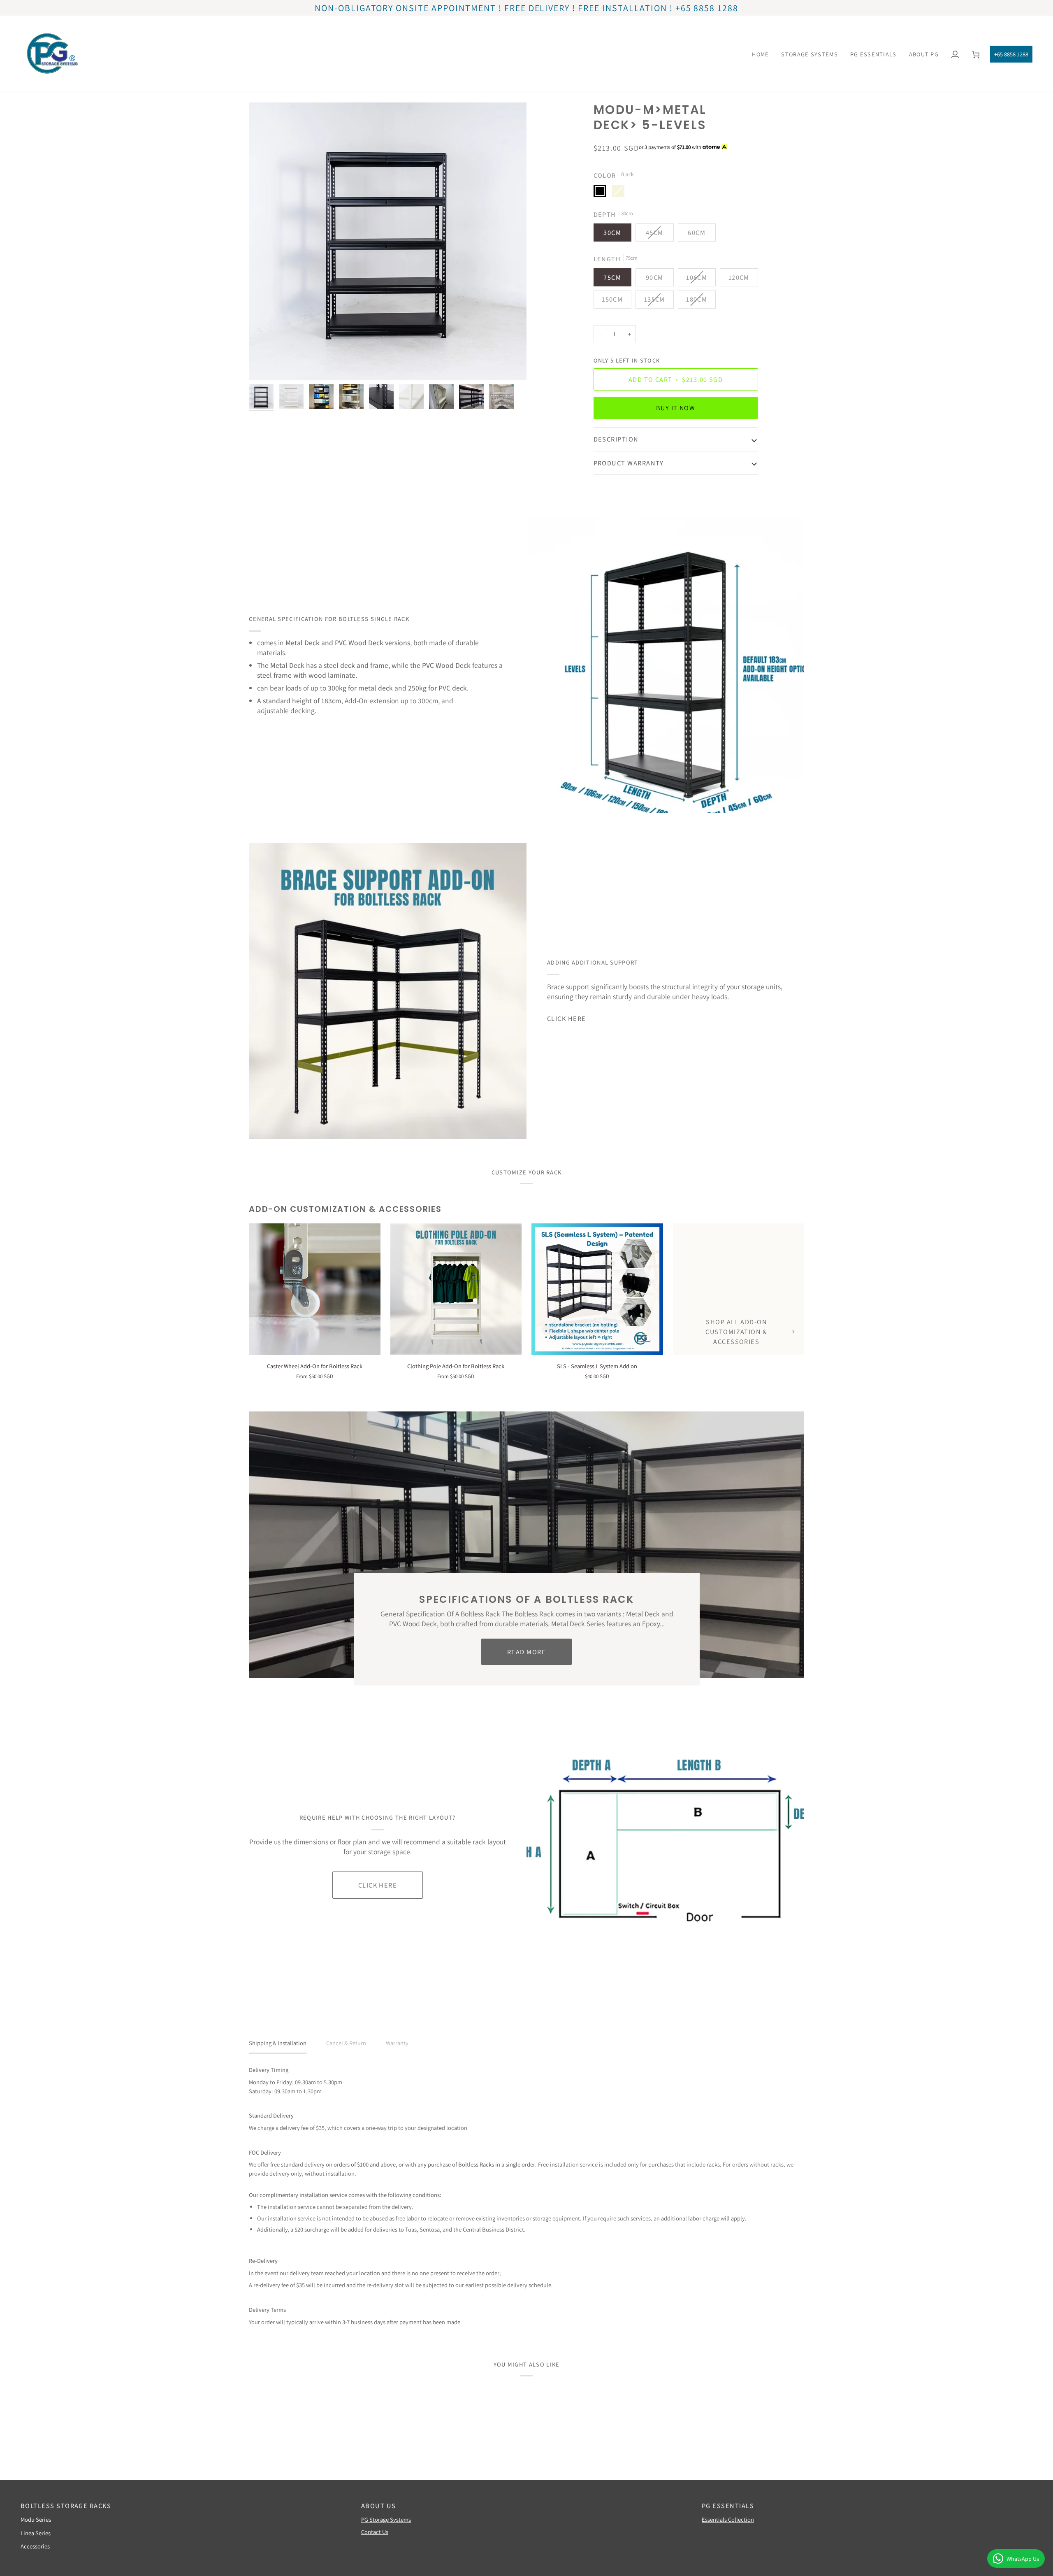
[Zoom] (264, 365)
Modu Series (36, 2519)
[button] (809, 54)
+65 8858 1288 (1011, 54)
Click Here (567, 1018)
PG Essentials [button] (728, 2506)
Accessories (35, 2546)
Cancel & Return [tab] (346, 2043)
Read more (526, 1652)
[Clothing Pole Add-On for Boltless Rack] (456, 1289)
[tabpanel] (526, 2196)
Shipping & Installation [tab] (278, 2043)
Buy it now (676, 408)
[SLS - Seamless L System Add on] (597, 1289)
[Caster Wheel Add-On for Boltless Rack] (315, 1289)
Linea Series (36, 2533)
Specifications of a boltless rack (526, 1599)
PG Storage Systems (386, 2519)
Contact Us (375, 2532)
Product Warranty (629, 463)
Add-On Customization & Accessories (345, 1209)
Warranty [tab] (397, 2043)
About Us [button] (379, 2506)
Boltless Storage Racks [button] (66, 2506)
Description (616, 439)
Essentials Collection (728, 2519)
